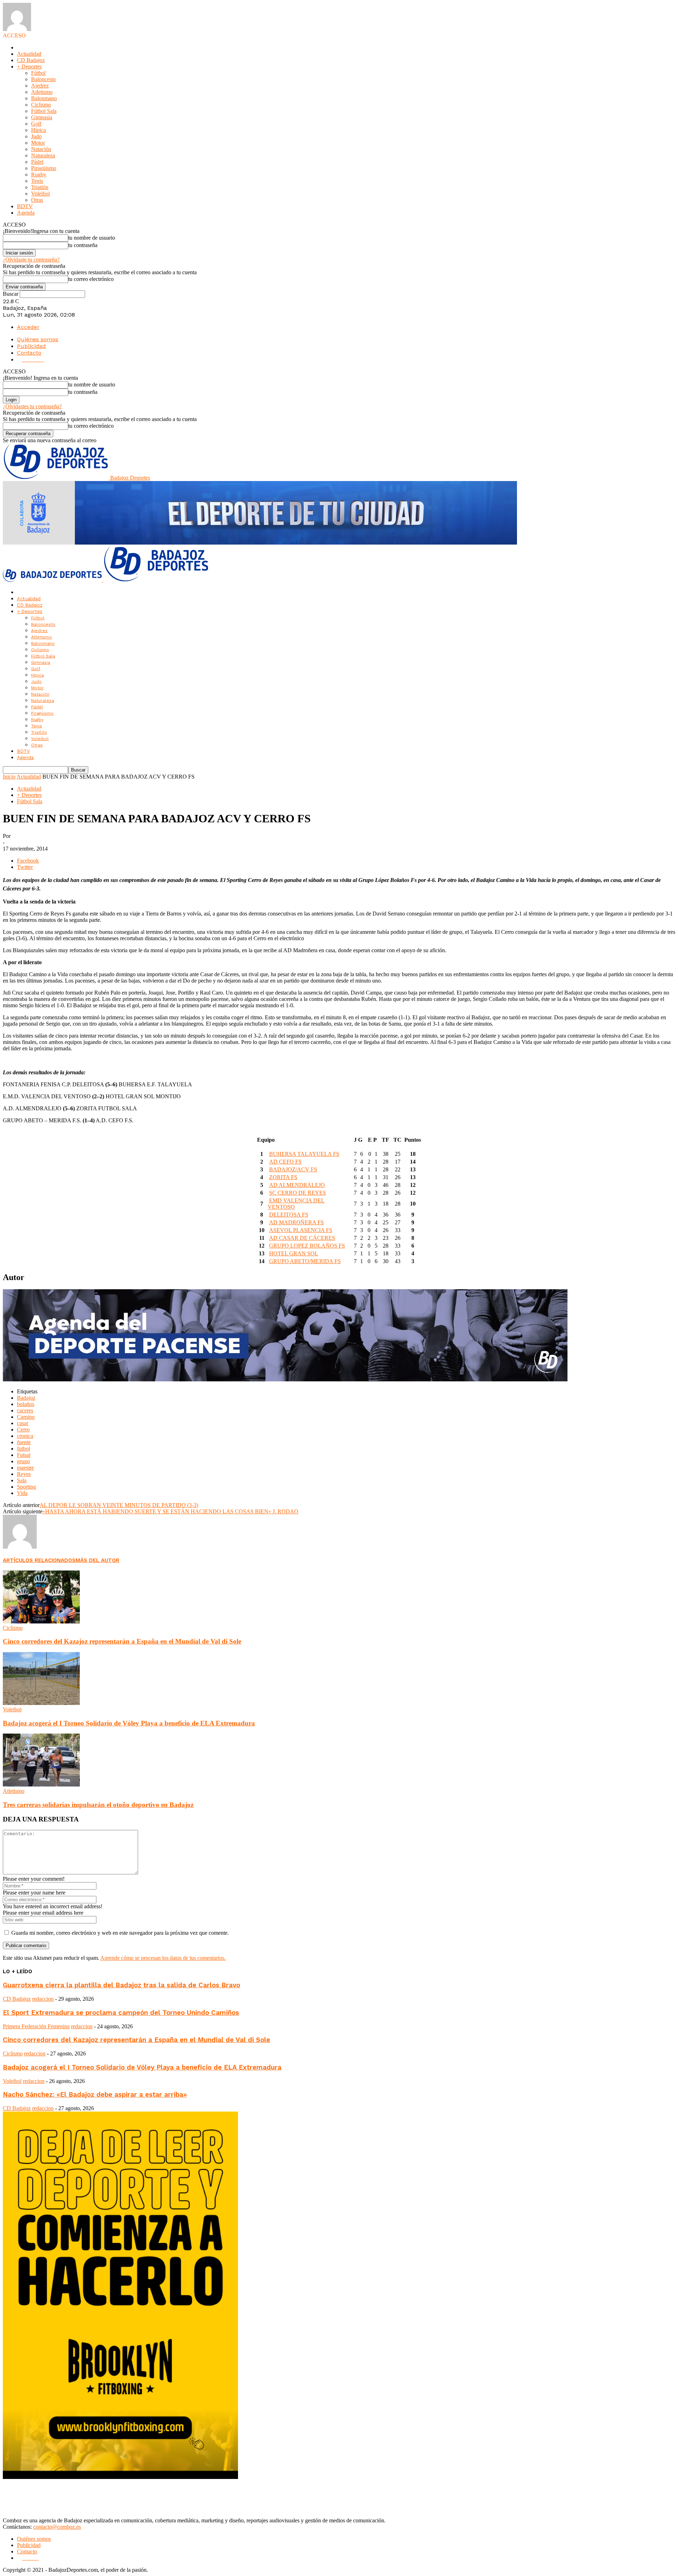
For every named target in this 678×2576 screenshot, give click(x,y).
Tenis (37, 181)
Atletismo (42, 92)
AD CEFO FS (285, 1162)
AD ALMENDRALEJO (297, 1185)
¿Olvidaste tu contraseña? (31, 260)
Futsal (24, 1455)
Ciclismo (41, 105)
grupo (23, 1461)
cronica (25, 1436)
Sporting (26, 1487)
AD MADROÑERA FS (296, 1222)
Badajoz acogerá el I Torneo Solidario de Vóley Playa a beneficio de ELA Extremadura (129, 1723)
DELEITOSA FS (289, 1215)
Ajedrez (40, 86)
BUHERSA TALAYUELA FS (304, 1154)
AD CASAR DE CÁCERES (302, 1238)
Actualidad (29, 54)
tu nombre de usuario (92, 238)
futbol (23, 1449)
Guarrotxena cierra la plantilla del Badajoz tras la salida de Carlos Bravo (121, 1985)
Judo (36, 136)
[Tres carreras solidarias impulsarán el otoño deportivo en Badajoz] (41, 1785)
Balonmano (44, 98)
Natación (41, 149)
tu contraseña (83, 245)
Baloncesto (43, 79)
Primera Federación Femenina (36, 2026)
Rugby (39, 175)
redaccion (43, 1999)
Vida (22, 1493)
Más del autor (97, 1560)
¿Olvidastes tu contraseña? (32, 406)
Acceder (28, 327)
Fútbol (38, 73)
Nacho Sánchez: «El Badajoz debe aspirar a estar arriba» (95, 2095)
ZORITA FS (283, 1177)
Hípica (38, 130)
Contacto (29, 353)
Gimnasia (42, 117)
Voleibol (40, 194)
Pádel (37, 162)
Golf (36, 124)
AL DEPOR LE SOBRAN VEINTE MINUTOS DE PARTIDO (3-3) (119, 1505)
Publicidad (31, 346)
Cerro (23, 1430)
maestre (25, 1468)
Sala (22, 1480)
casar (23, 1423)
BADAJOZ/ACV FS (293, 1169)
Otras (37, 200)
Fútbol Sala (44, 111)
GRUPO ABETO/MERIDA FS (305, 1261)
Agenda (26, 213)
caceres (25, 1410)
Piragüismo (44, 168)
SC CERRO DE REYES (298, 1193)
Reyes (24, 1474)
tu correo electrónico (91, 279)
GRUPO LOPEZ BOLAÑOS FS (307, 1246)
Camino (26, 1417)
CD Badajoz (31, 60)
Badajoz (26, 1398)
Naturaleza (43, 155)
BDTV (25, 206)
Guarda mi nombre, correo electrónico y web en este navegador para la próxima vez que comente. (120, 1933)
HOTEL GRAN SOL (294, 1253)
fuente (24, 1442)
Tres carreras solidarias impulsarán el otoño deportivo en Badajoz (98, 1805)
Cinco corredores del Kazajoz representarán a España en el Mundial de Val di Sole (122, 1641)
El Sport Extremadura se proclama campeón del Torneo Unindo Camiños (121, 2013)
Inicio (9, 777)
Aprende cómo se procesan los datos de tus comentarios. (163, 1958)
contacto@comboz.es (57, 2527)
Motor (38, 143)
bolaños (26, 1404)
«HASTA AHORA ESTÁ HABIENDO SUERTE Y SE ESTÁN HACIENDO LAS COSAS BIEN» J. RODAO (170, 1511)
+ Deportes (29, 67)
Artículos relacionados (39, 1560)
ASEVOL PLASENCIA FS (301, 1230)
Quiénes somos (38, 339)
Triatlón (40, 187)
